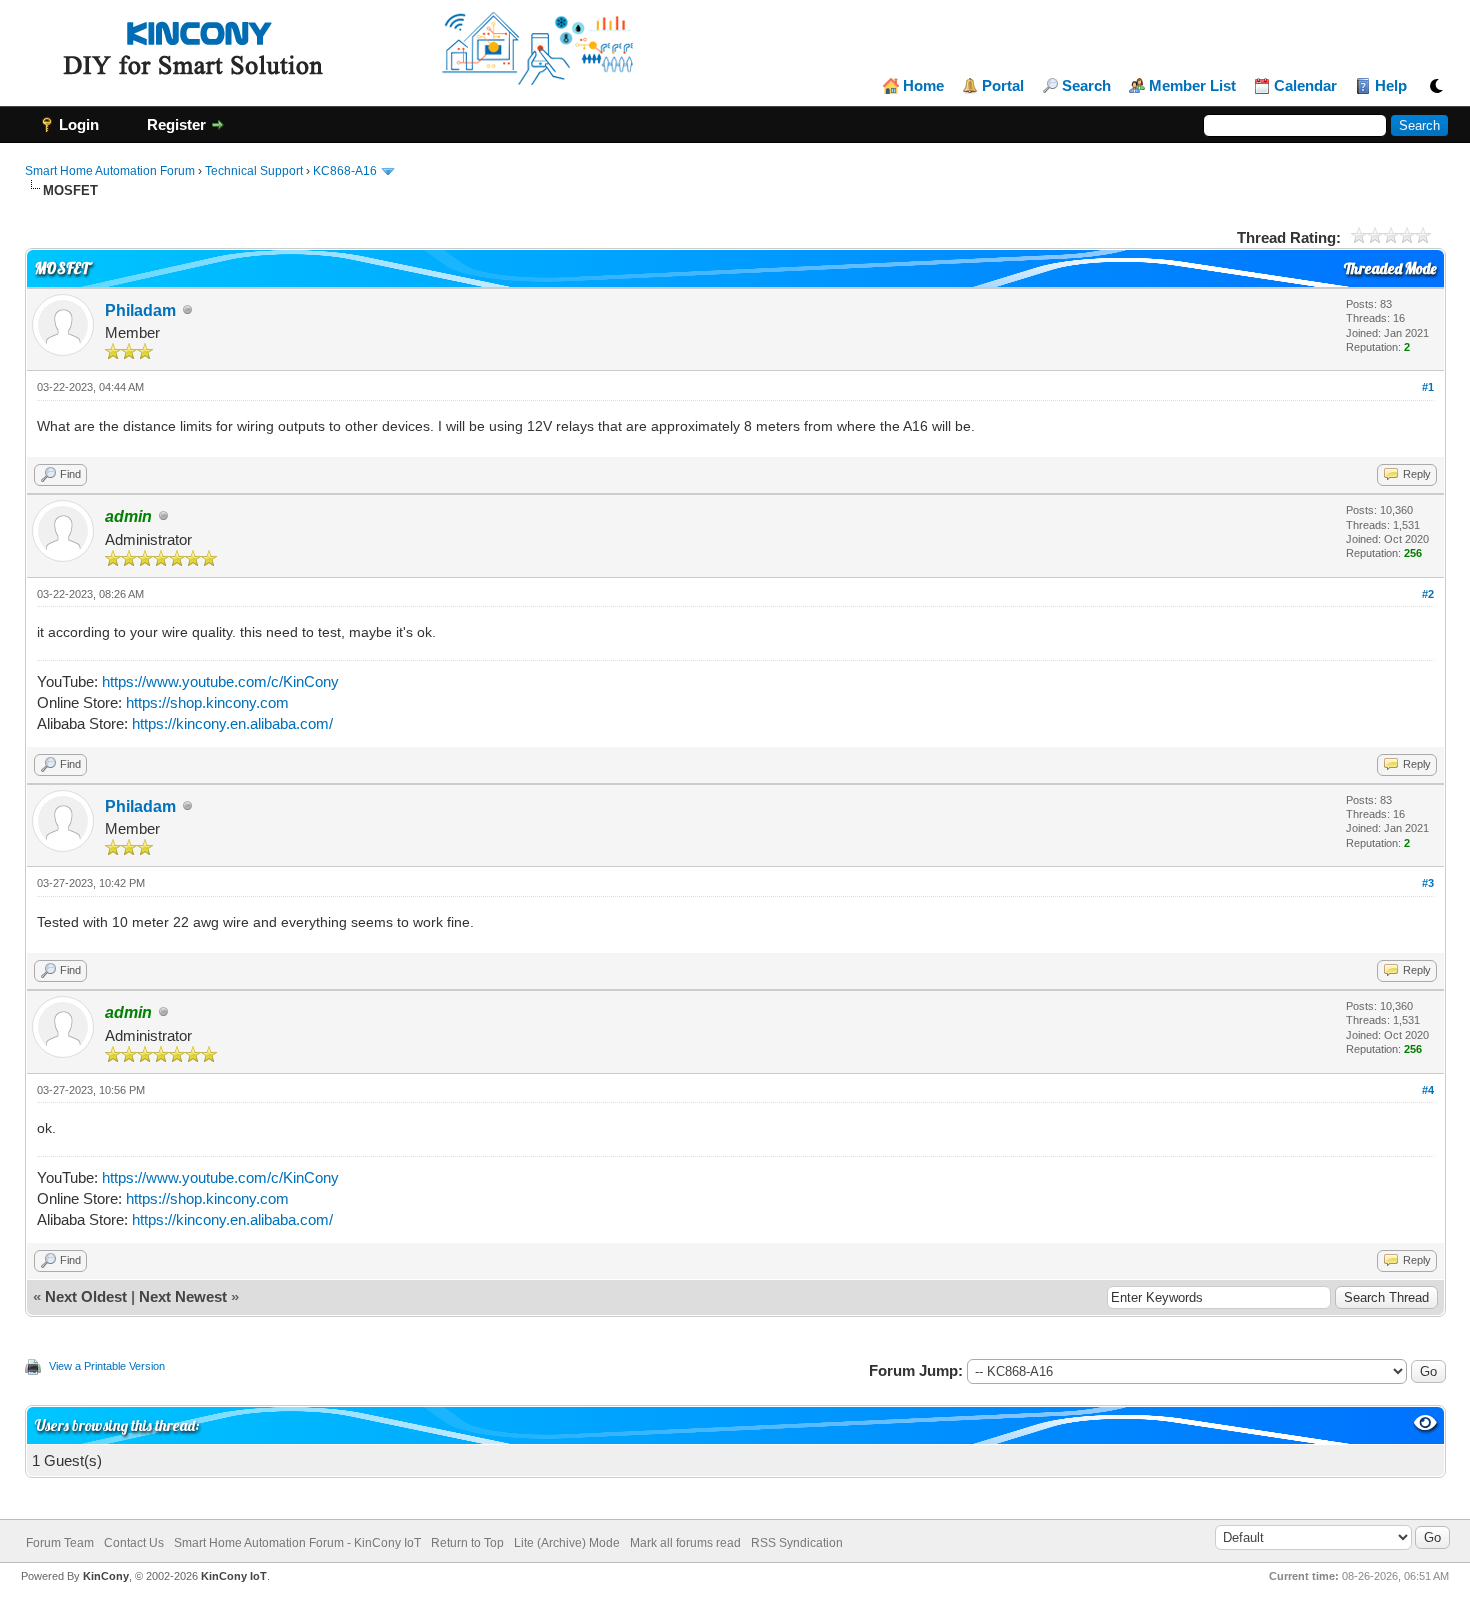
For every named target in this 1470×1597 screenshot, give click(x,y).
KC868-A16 (345, 171)
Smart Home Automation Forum (110, 171)
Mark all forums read (685, 1543)
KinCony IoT (234, 1576)
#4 (1428, 1090)
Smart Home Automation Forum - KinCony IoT (297, 1543)
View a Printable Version (107, 1366)
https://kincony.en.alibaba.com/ (232, 723)
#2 (1428, 594)
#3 (1428, 883)
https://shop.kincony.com (207, 702)
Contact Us (134, 1543)
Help (1391, 86)
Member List (1192, 86)
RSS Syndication (797, 1543)
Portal (1003, 86)
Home (923, 86)
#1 (1428, 387)
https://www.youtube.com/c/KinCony (220, 681)
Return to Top (467, 1543)
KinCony (106, 1576)
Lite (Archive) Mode (567, 1543)
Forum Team (60, 1543)
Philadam (140, 310)
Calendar (1305, 86)
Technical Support (254, 171)
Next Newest (183, 1296)
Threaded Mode (1390, 268)
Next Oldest (86, 1296)
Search (1086, 86)
